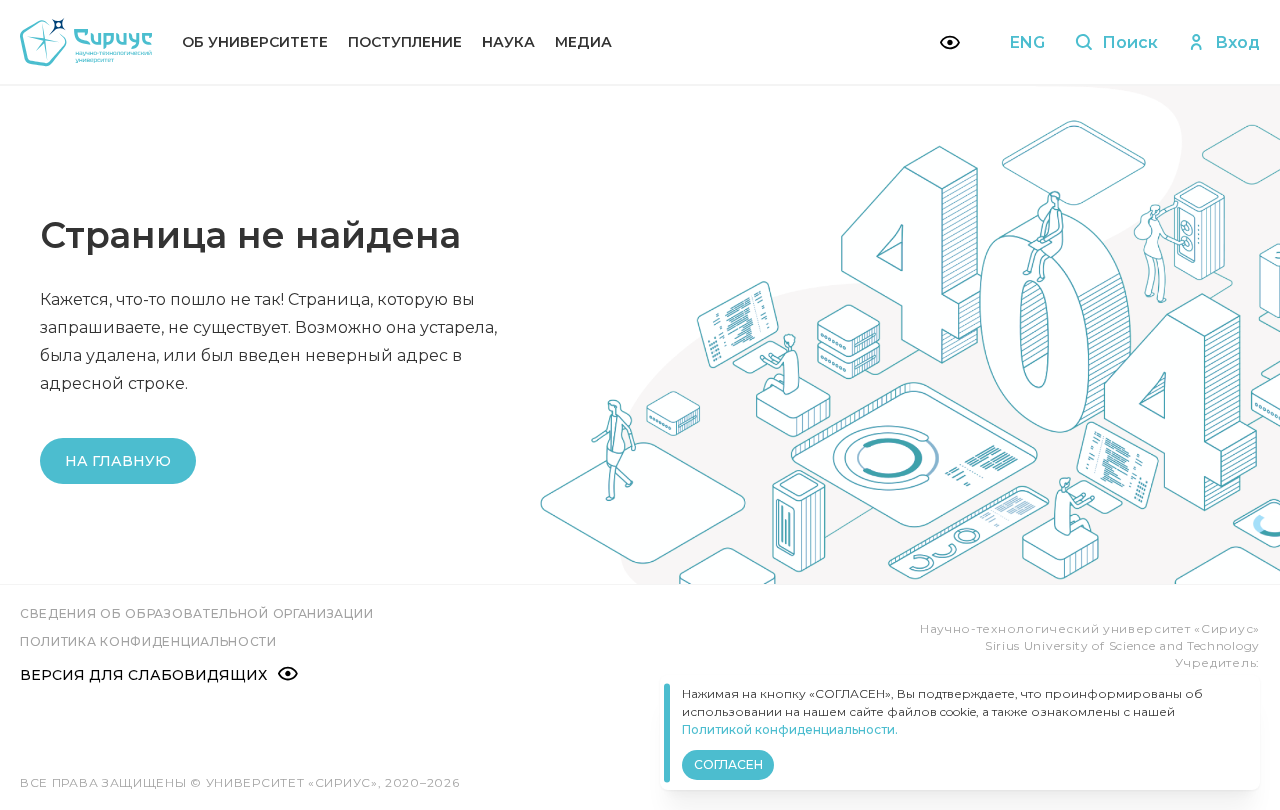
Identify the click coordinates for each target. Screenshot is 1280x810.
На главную (118, 461)
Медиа (583, 42)
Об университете (255, 42)
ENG (1027, 42)
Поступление (405, 42)
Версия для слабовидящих (143, 675)
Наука (508, 42)
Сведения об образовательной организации (196, 613)
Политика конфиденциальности (148, 641)
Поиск (1130, 42)
